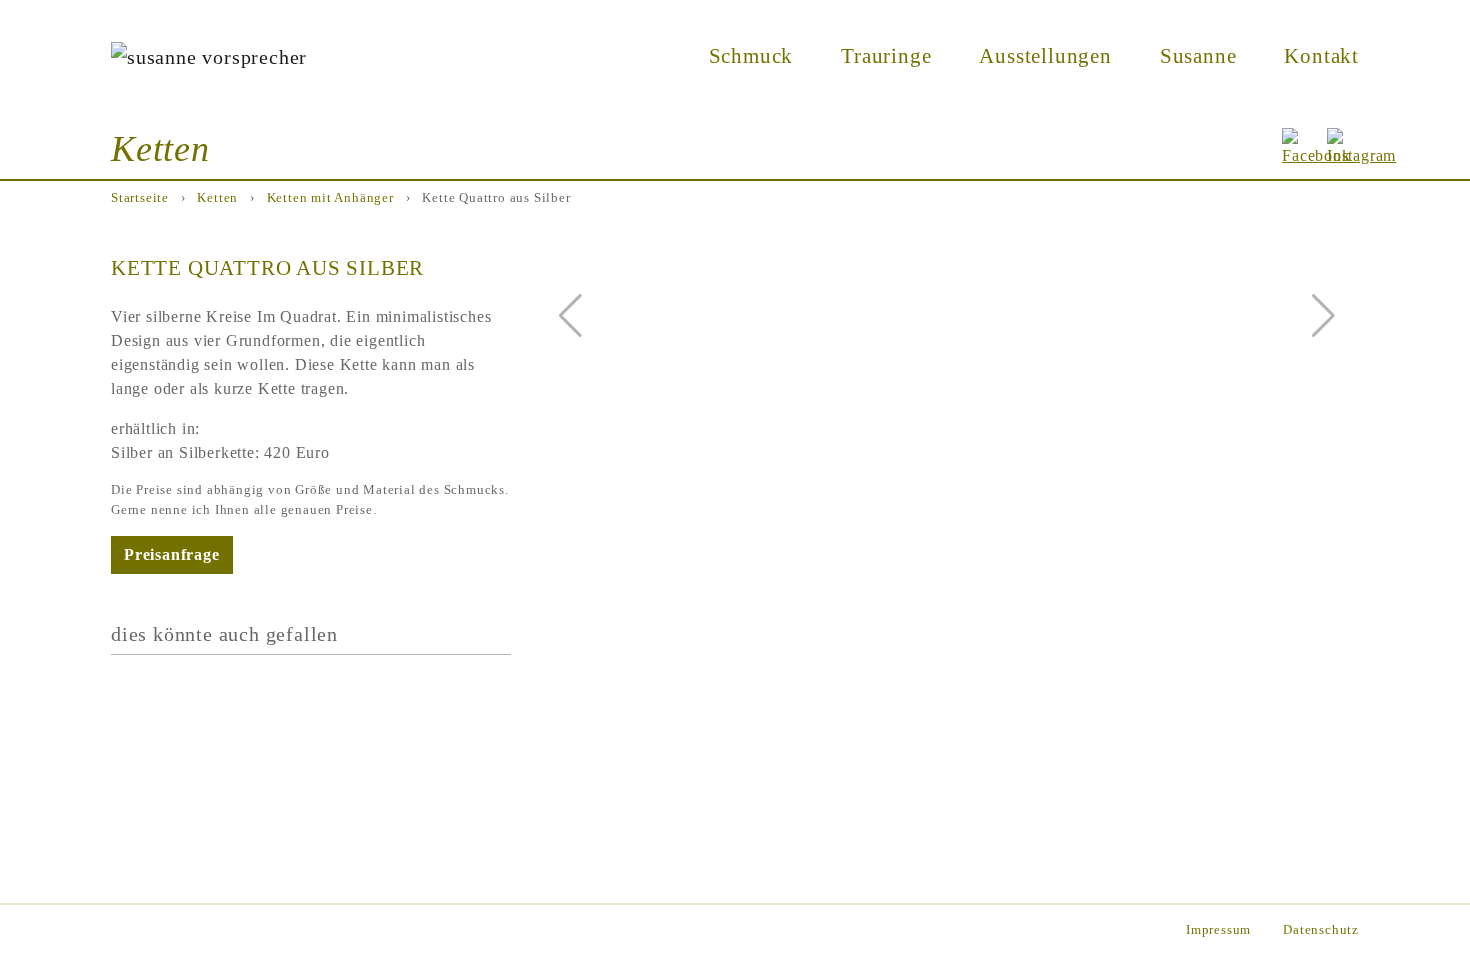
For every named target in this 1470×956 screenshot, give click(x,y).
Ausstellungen (1045, 55)
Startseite (140, 198)
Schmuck (751, 55)
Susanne (1198, 55)
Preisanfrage (172, 554)
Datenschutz (1321, 930)
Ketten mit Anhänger (330, 198)
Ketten (217, 198)
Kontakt (1321, 55)
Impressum (1218, 930)
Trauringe (886, 55)
